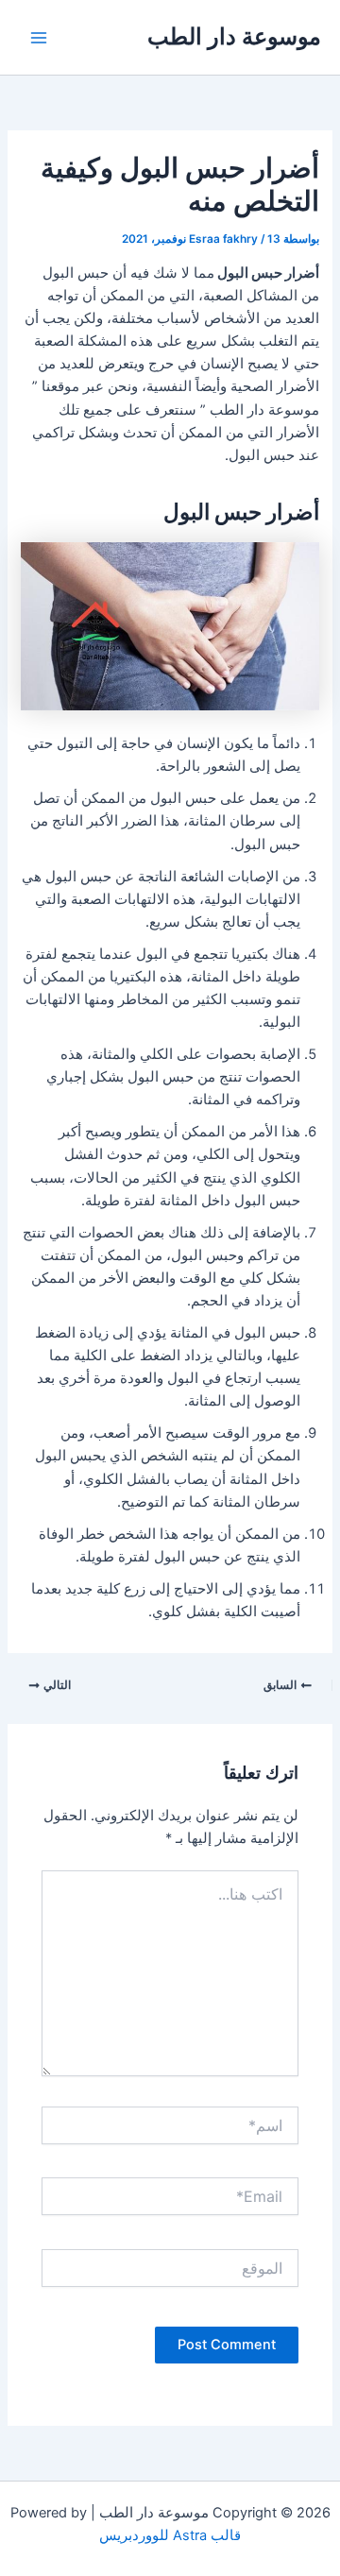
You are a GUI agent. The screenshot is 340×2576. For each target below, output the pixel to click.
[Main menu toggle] (39, 38)
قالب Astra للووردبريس (170, 2535)
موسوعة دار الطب (234, 36)
